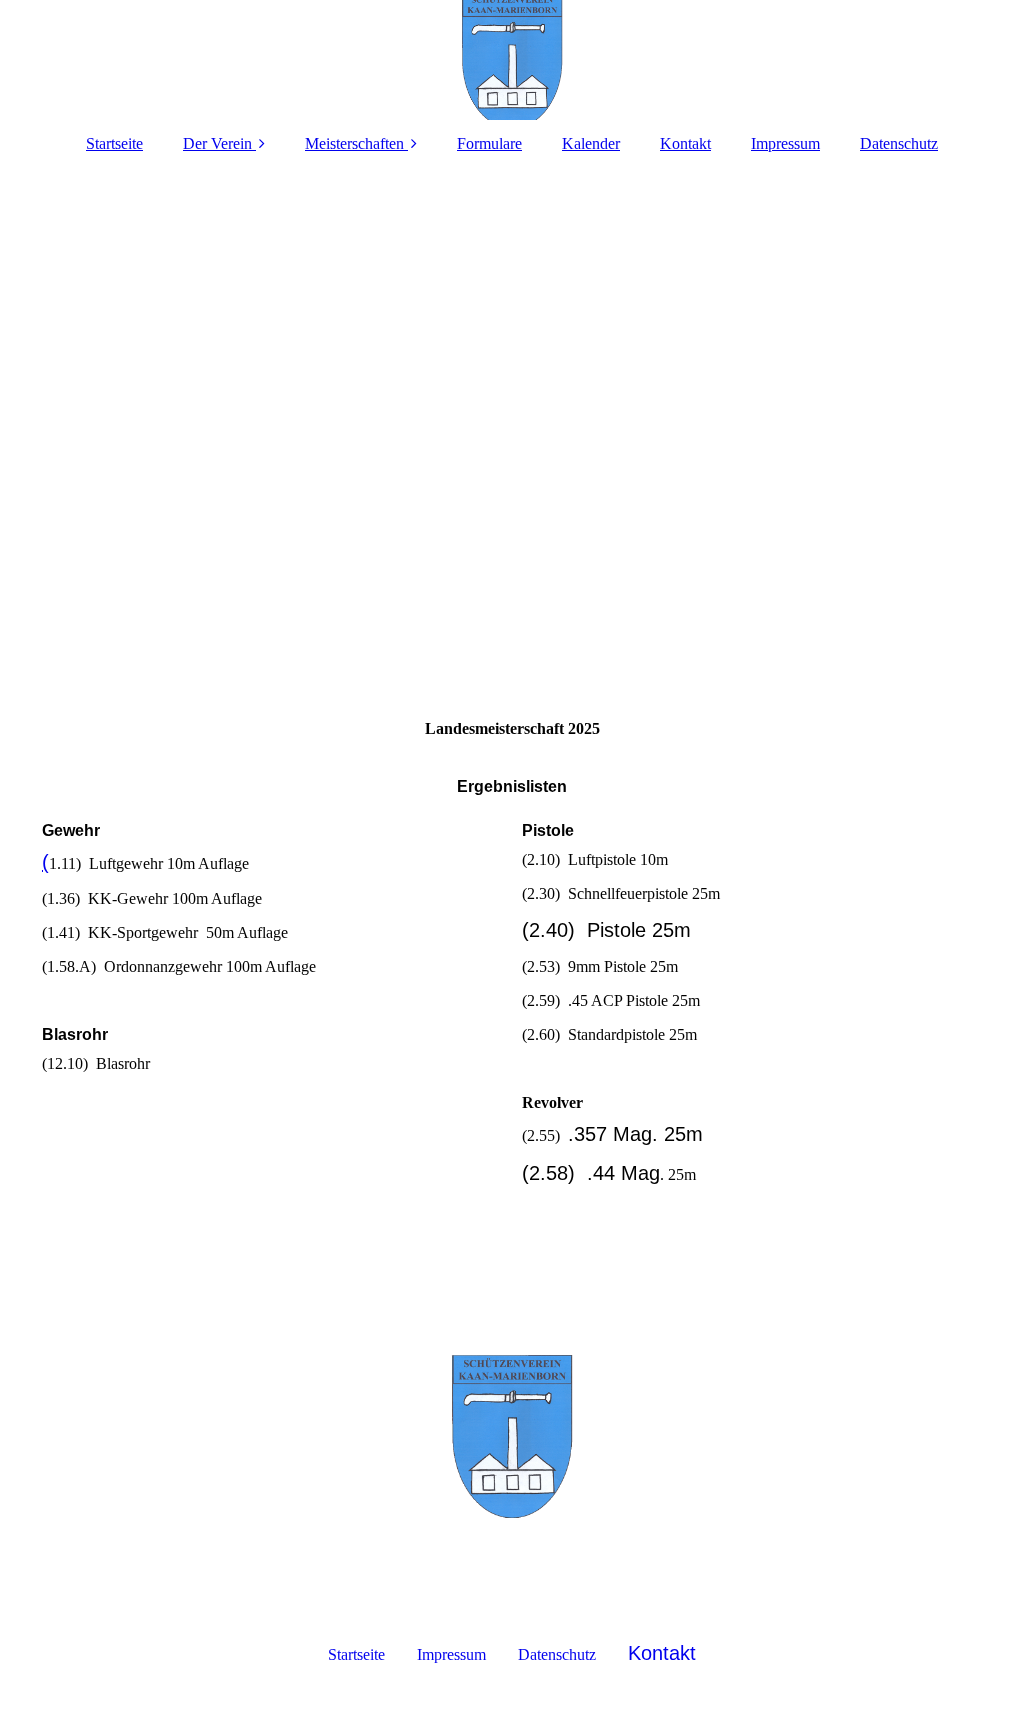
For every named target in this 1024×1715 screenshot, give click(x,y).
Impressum (785, 143)
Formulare (489, 143)
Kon (645, 1653)
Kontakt (685, 143)
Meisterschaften (354, 143)
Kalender (591, 143)
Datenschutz (899, 143)
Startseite (114, 143)
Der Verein (219, 143)
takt (679, 1653)
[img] (512, 60)
